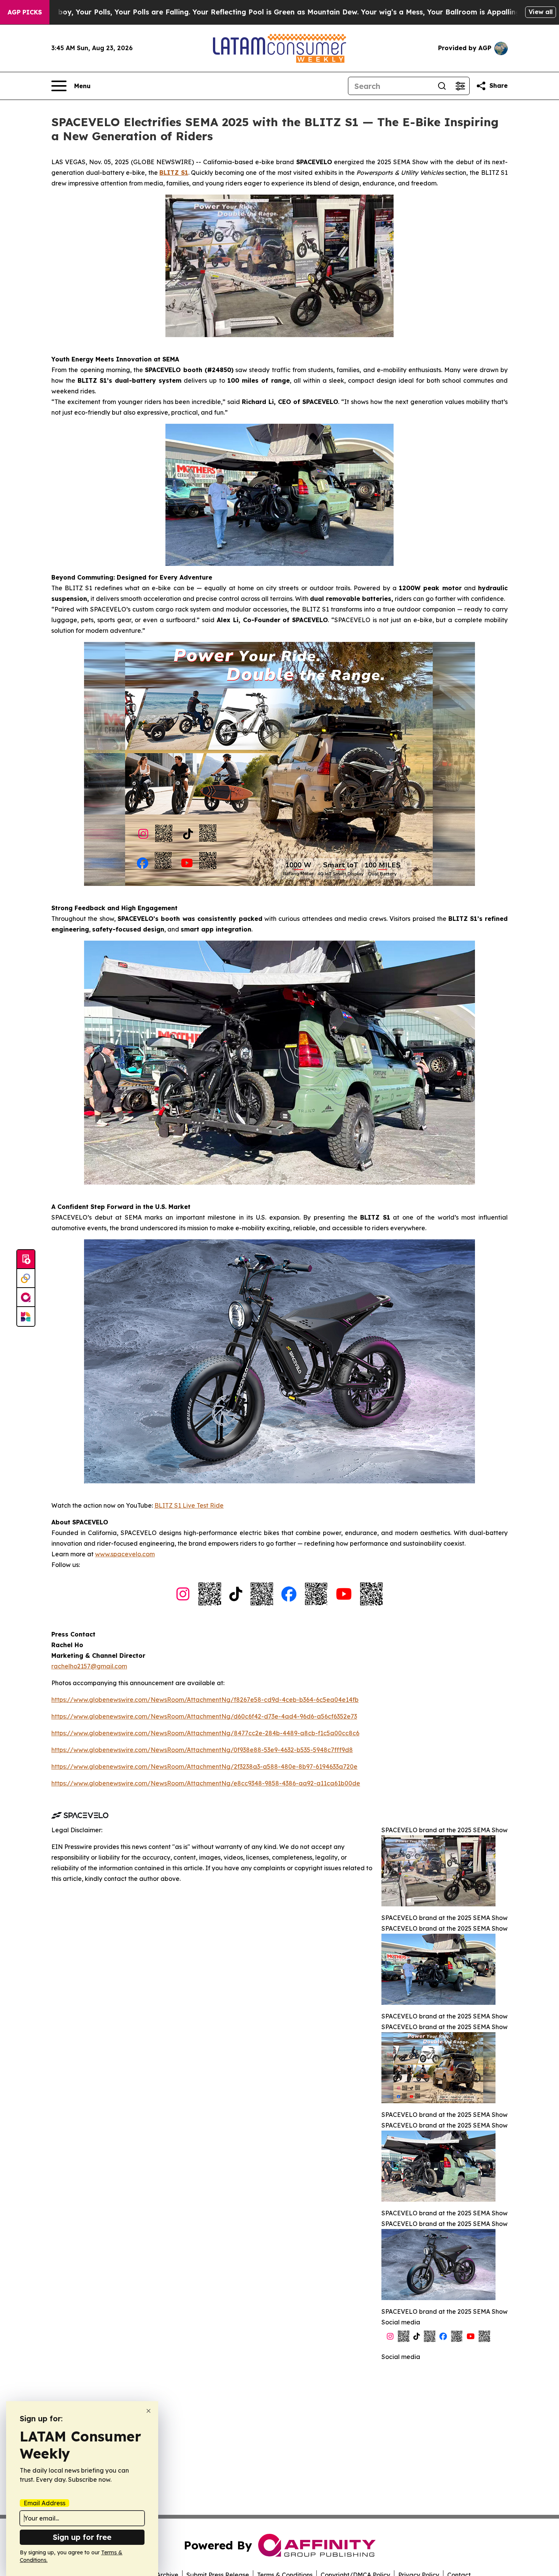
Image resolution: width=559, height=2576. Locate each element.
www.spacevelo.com (125, 1554)
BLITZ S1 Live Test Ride (189, 1505)
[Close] (148, 2411)
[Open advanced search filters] (460, 86)
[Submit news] (26, 1259)
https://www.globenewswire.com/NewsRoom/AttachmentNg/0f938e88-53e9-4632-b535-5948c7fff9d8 (202, 1750)
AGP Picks (25, 12)
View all (541, 12)
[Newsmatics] (26, 1317)
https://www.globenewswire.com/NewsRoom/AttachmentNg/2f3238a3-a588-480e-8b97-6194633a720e (204, 1766)
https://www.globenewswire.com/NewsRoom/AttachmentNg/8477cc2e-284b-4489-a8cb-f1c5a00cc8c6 (205, 1733)
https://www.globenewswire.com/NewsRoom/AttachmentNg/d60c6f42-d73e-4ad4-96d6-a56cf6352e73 (204, 1716)
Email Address (44, 2503)
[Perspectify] (26, 1278)
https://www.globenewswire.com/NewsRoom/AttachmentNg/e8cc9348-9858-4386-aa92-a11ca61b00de (206, 1783)
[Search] (442, 86)
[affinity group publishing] (26, 1298)
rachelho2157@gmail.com (89, 1666)
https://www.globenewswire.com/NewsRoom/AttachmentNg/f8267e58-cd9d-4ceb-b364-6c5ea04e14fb (205, 1700)
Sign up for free (82, 2537)
